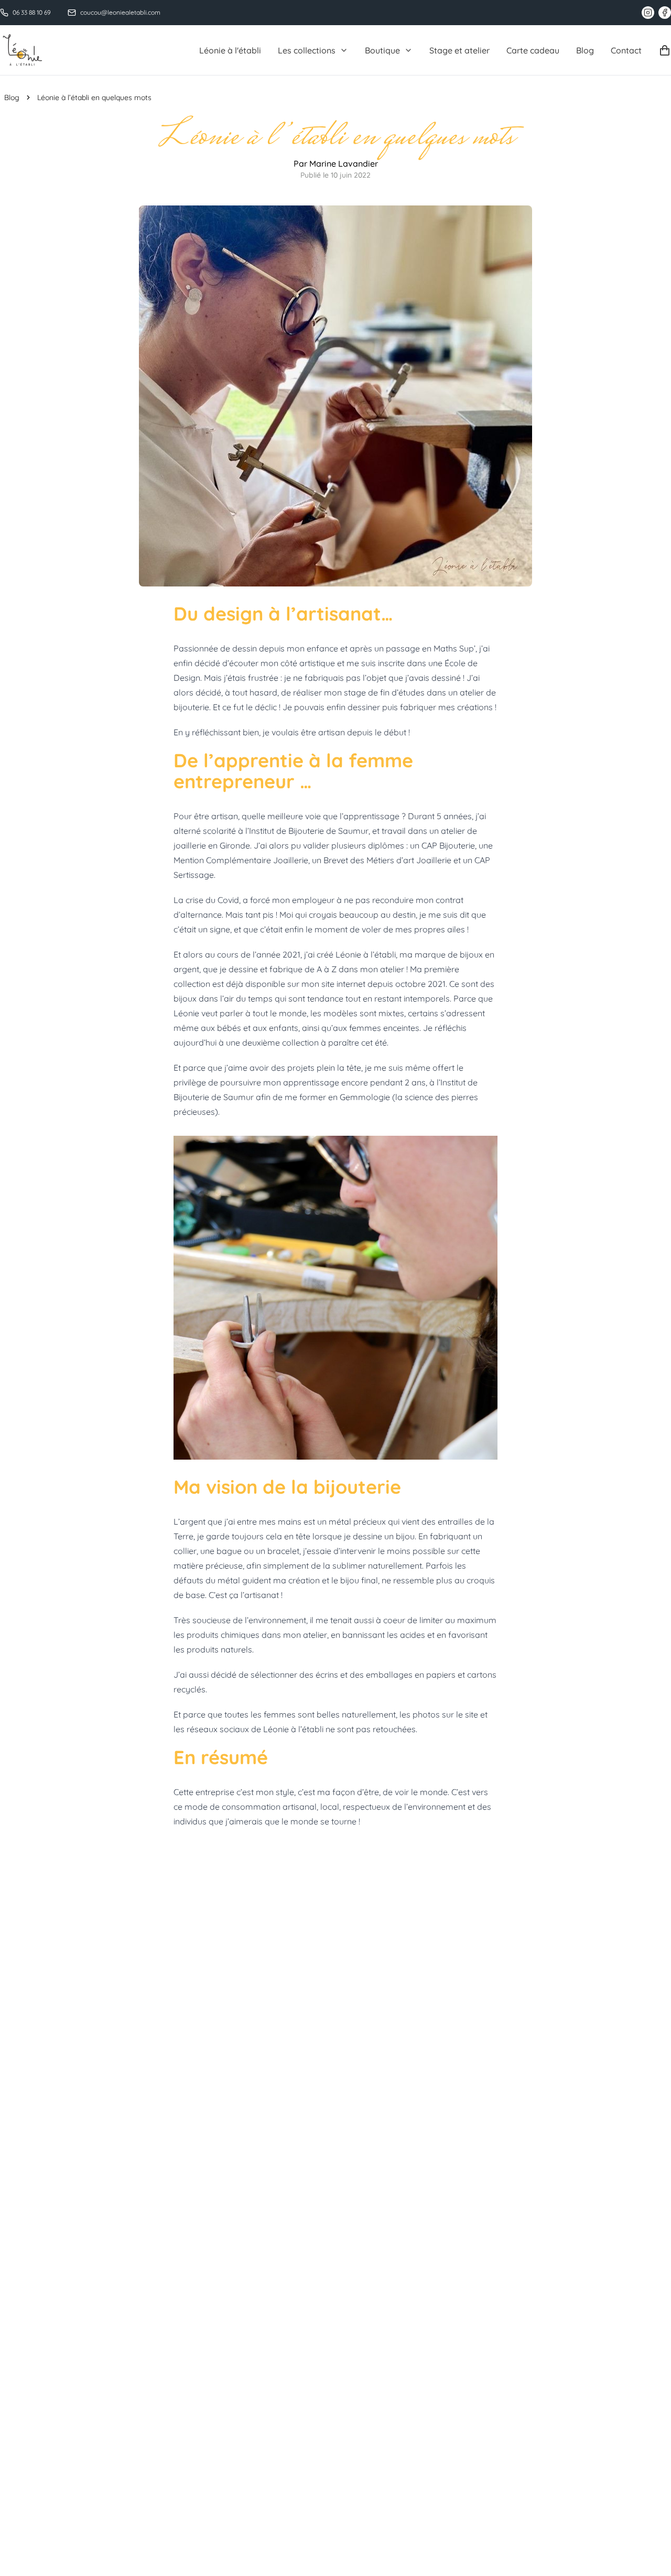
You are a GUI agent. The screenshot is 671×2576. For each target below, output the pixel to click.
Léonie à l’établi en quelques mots (94, 97)
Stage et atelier (459, 50)
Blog (585, 50)
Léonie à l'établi (230, 50)
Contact (626, 50)
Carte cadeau (533, 50)
